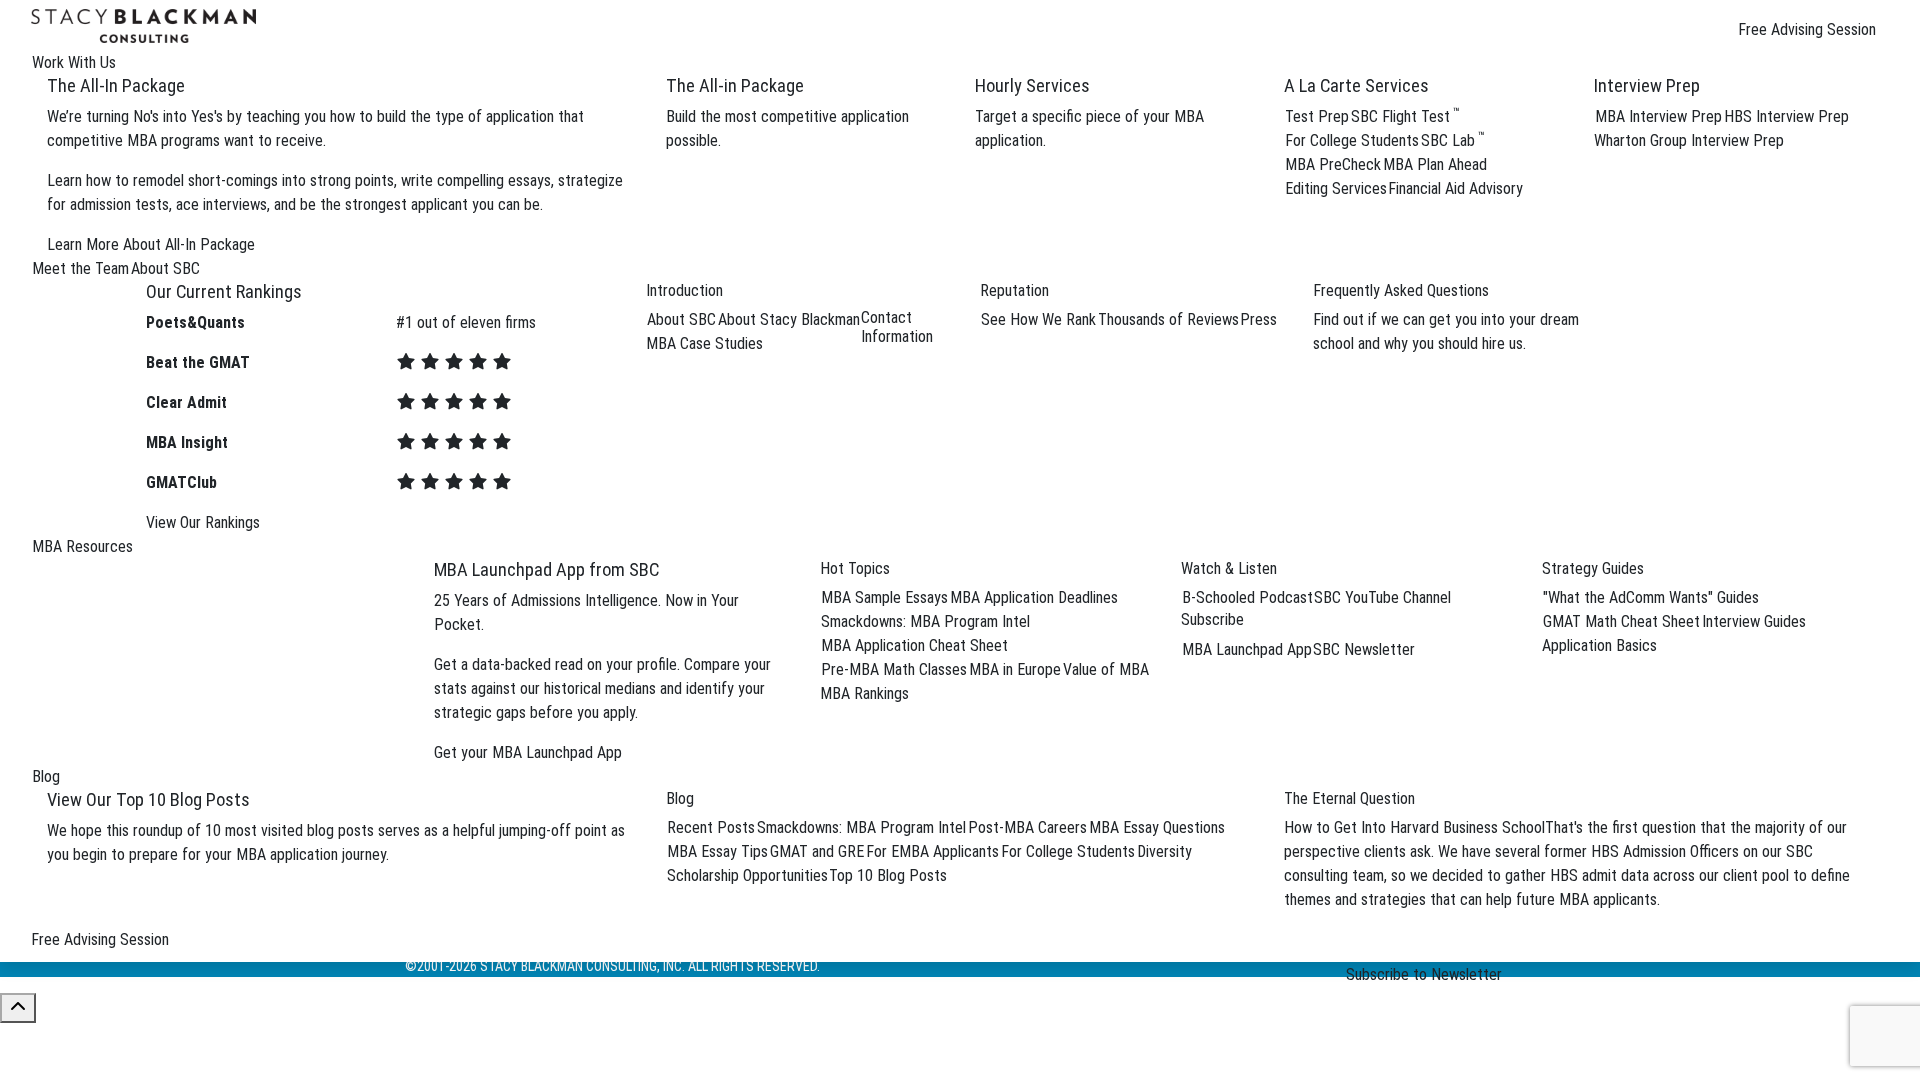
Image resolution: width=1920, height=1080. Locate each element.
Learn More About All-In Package (151, 244)
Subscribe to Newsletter (1424, 974)
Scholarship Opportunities (747, 875)
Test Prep (1317, 116)
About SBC (681, 319)
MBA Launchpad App (1247, 649)
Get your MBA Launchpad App (528, 752)
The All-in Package (735, 85)
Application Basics (1599, 645)
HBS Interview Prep (1786, 116)
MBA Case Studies (704, 343)
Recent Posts (711, 827)
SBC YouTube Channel (1382, 597)
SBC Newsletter (1364, 649)
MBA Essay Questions (1157, 827)
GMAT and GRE (817, 851)
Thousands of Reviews (1168, 319)
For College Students (1352, 140)
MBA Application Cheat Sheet (914, 645)
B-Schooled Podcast (1247, 597)
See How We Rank (1038, 319)
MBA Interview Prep (1658, 116)
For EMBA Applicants (932, 851)
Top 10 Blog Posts (888, 875)
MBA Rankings (864, 693)
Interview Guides (1754, 621)
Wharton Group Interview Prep (1689, 140)
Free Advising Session (1807, 29)
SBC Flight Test (1405, 116)
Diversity (1164, 851)
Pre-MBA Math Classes (894, 669)
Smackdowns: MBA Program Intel (925, 621)
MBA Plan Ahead (1435, 164)
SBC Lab (1453, 140)
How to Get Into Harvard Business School (1414, 827)
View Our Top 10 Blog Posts (148, 799)
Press (1258, 319)
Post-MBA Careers (1027, 827)
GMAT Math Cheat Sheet (1621, 621)
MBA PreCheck (1333, 164)
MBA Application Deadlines (1034, 597)
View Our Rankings (203, 522)
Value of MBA (1106, 669)
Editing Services (1336, 188)
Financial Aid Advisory (1455, 188)
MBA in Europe (1015, 669)
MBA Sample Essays (884, 597)
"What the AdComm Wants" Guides (1651, 597)
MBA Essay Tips (717, 851)
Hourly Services (1032, 85)
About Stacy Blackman (789, 319)
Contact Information (897, 327)
